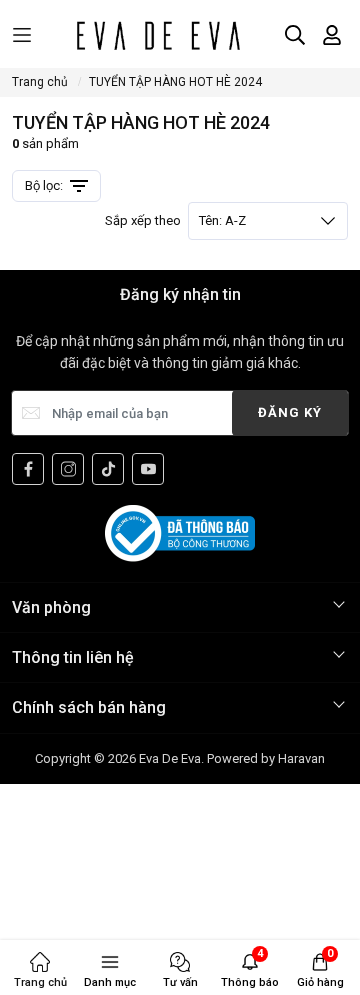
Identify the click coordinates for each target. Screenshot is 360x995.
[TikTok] (108, 469)
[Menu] (22, 35)
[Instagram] (68, 469)
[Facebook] (28, 469)
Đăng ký (290, 412)
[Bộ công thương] (180, 532)
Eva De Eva (170, 758)
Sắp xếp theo (175, 220)
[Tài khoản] (332, 35)
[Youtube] (148, 469)
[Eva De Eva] (157, 35)
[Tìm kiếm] (295, 35)
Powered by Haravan (266, 758)
